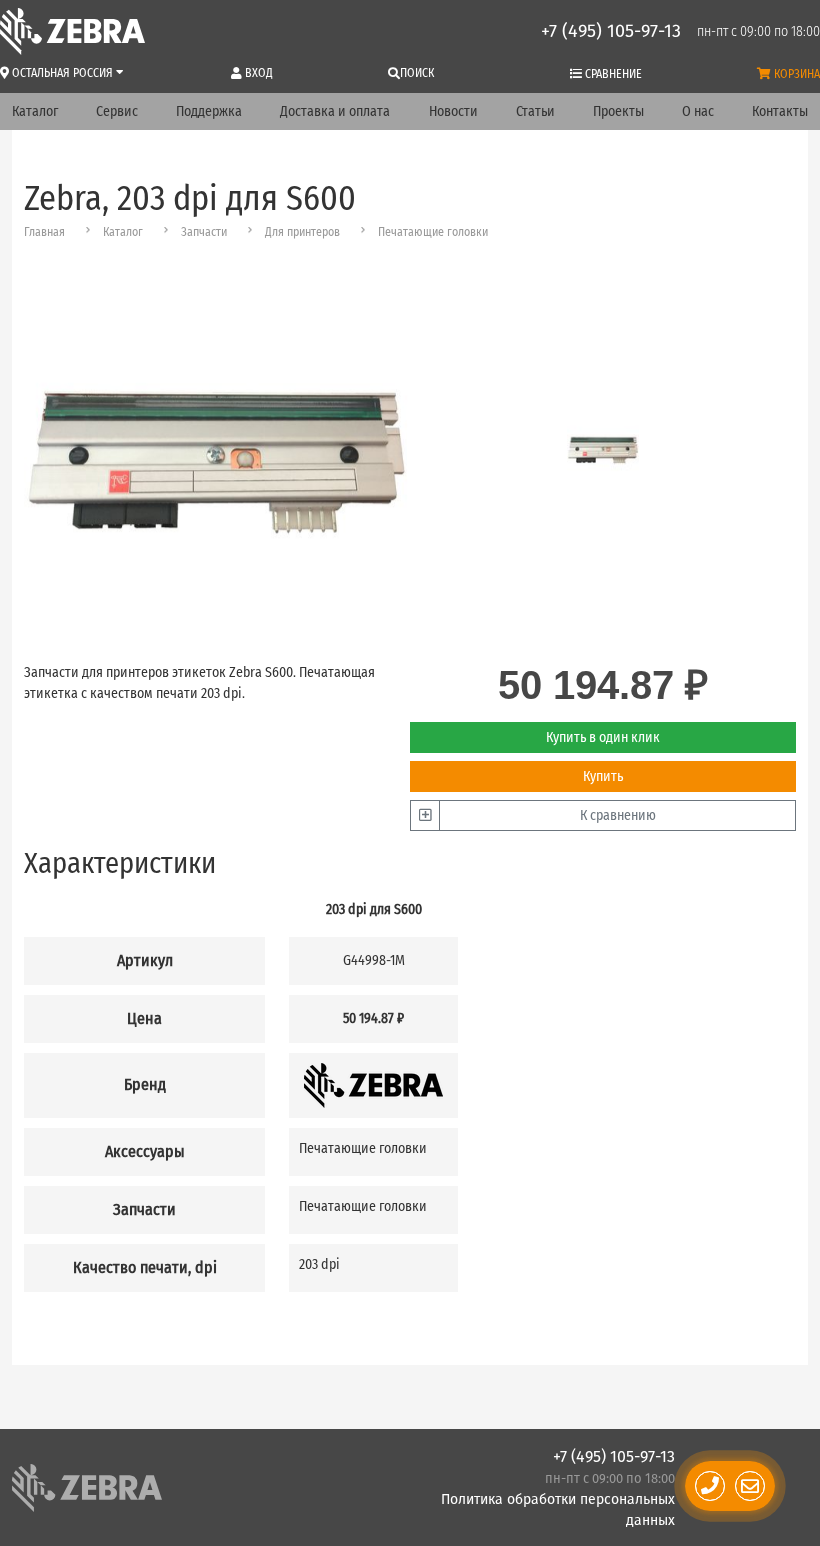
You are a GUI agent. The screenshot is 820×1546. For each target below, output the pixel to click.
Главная (44, 232)
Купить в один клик (603, 737)
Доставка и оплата (335, 111)
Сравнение (612, 74)
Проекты (618, 111)
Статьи (535, 111)
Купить (603, 776)
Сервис (117, 111)
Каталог (35, 111)
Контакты (780, 111)
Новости (453, 111)
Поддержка (209, 111)
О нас (698, 111)
